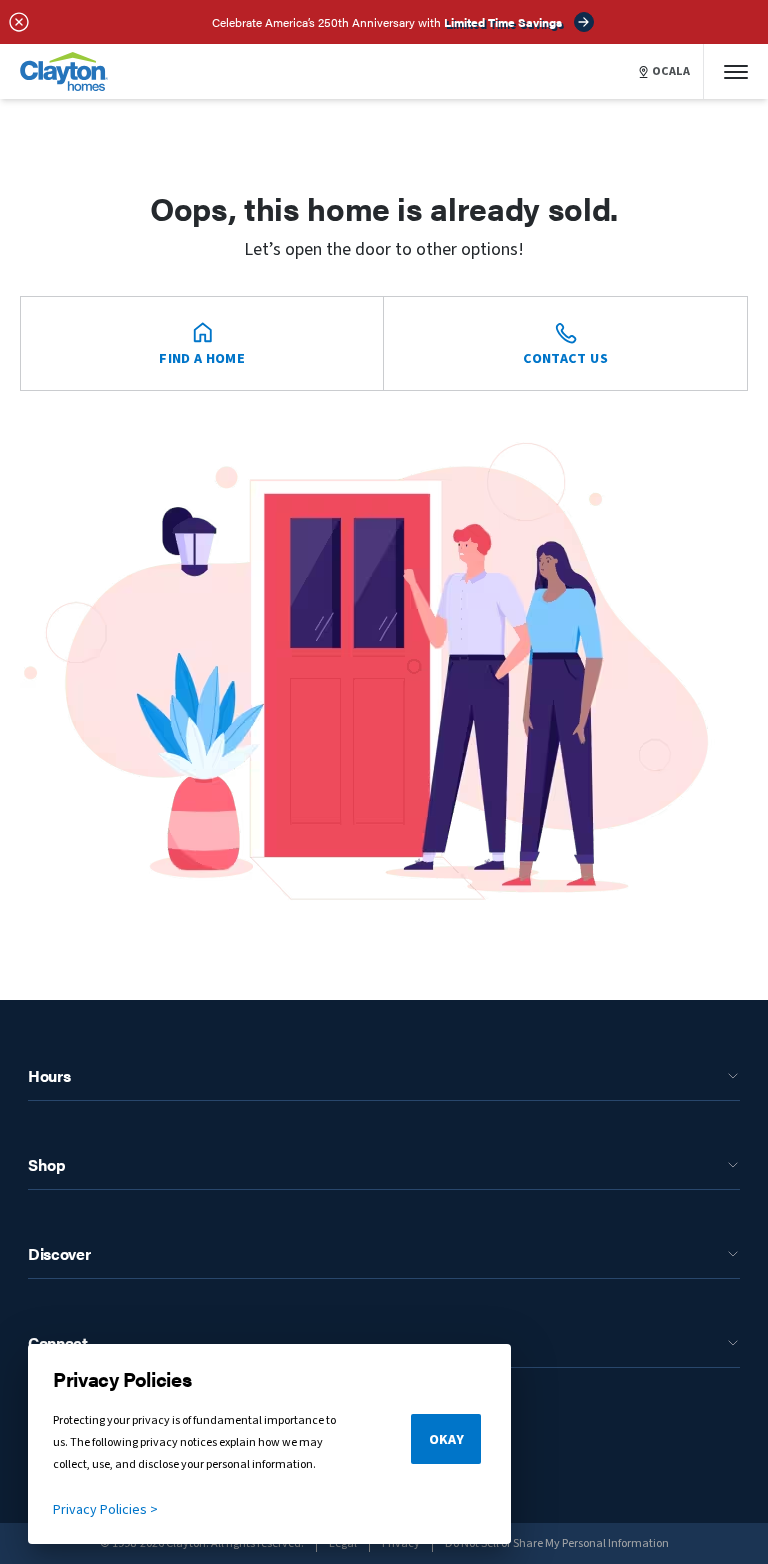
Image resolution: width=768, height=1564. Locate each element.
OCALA (671, 72)
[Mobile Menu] (736, 71)
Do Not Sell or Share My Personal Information (557, 1543)
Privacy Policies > (105, 1510)
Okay (446, 1440)
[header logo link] (64, 71)
